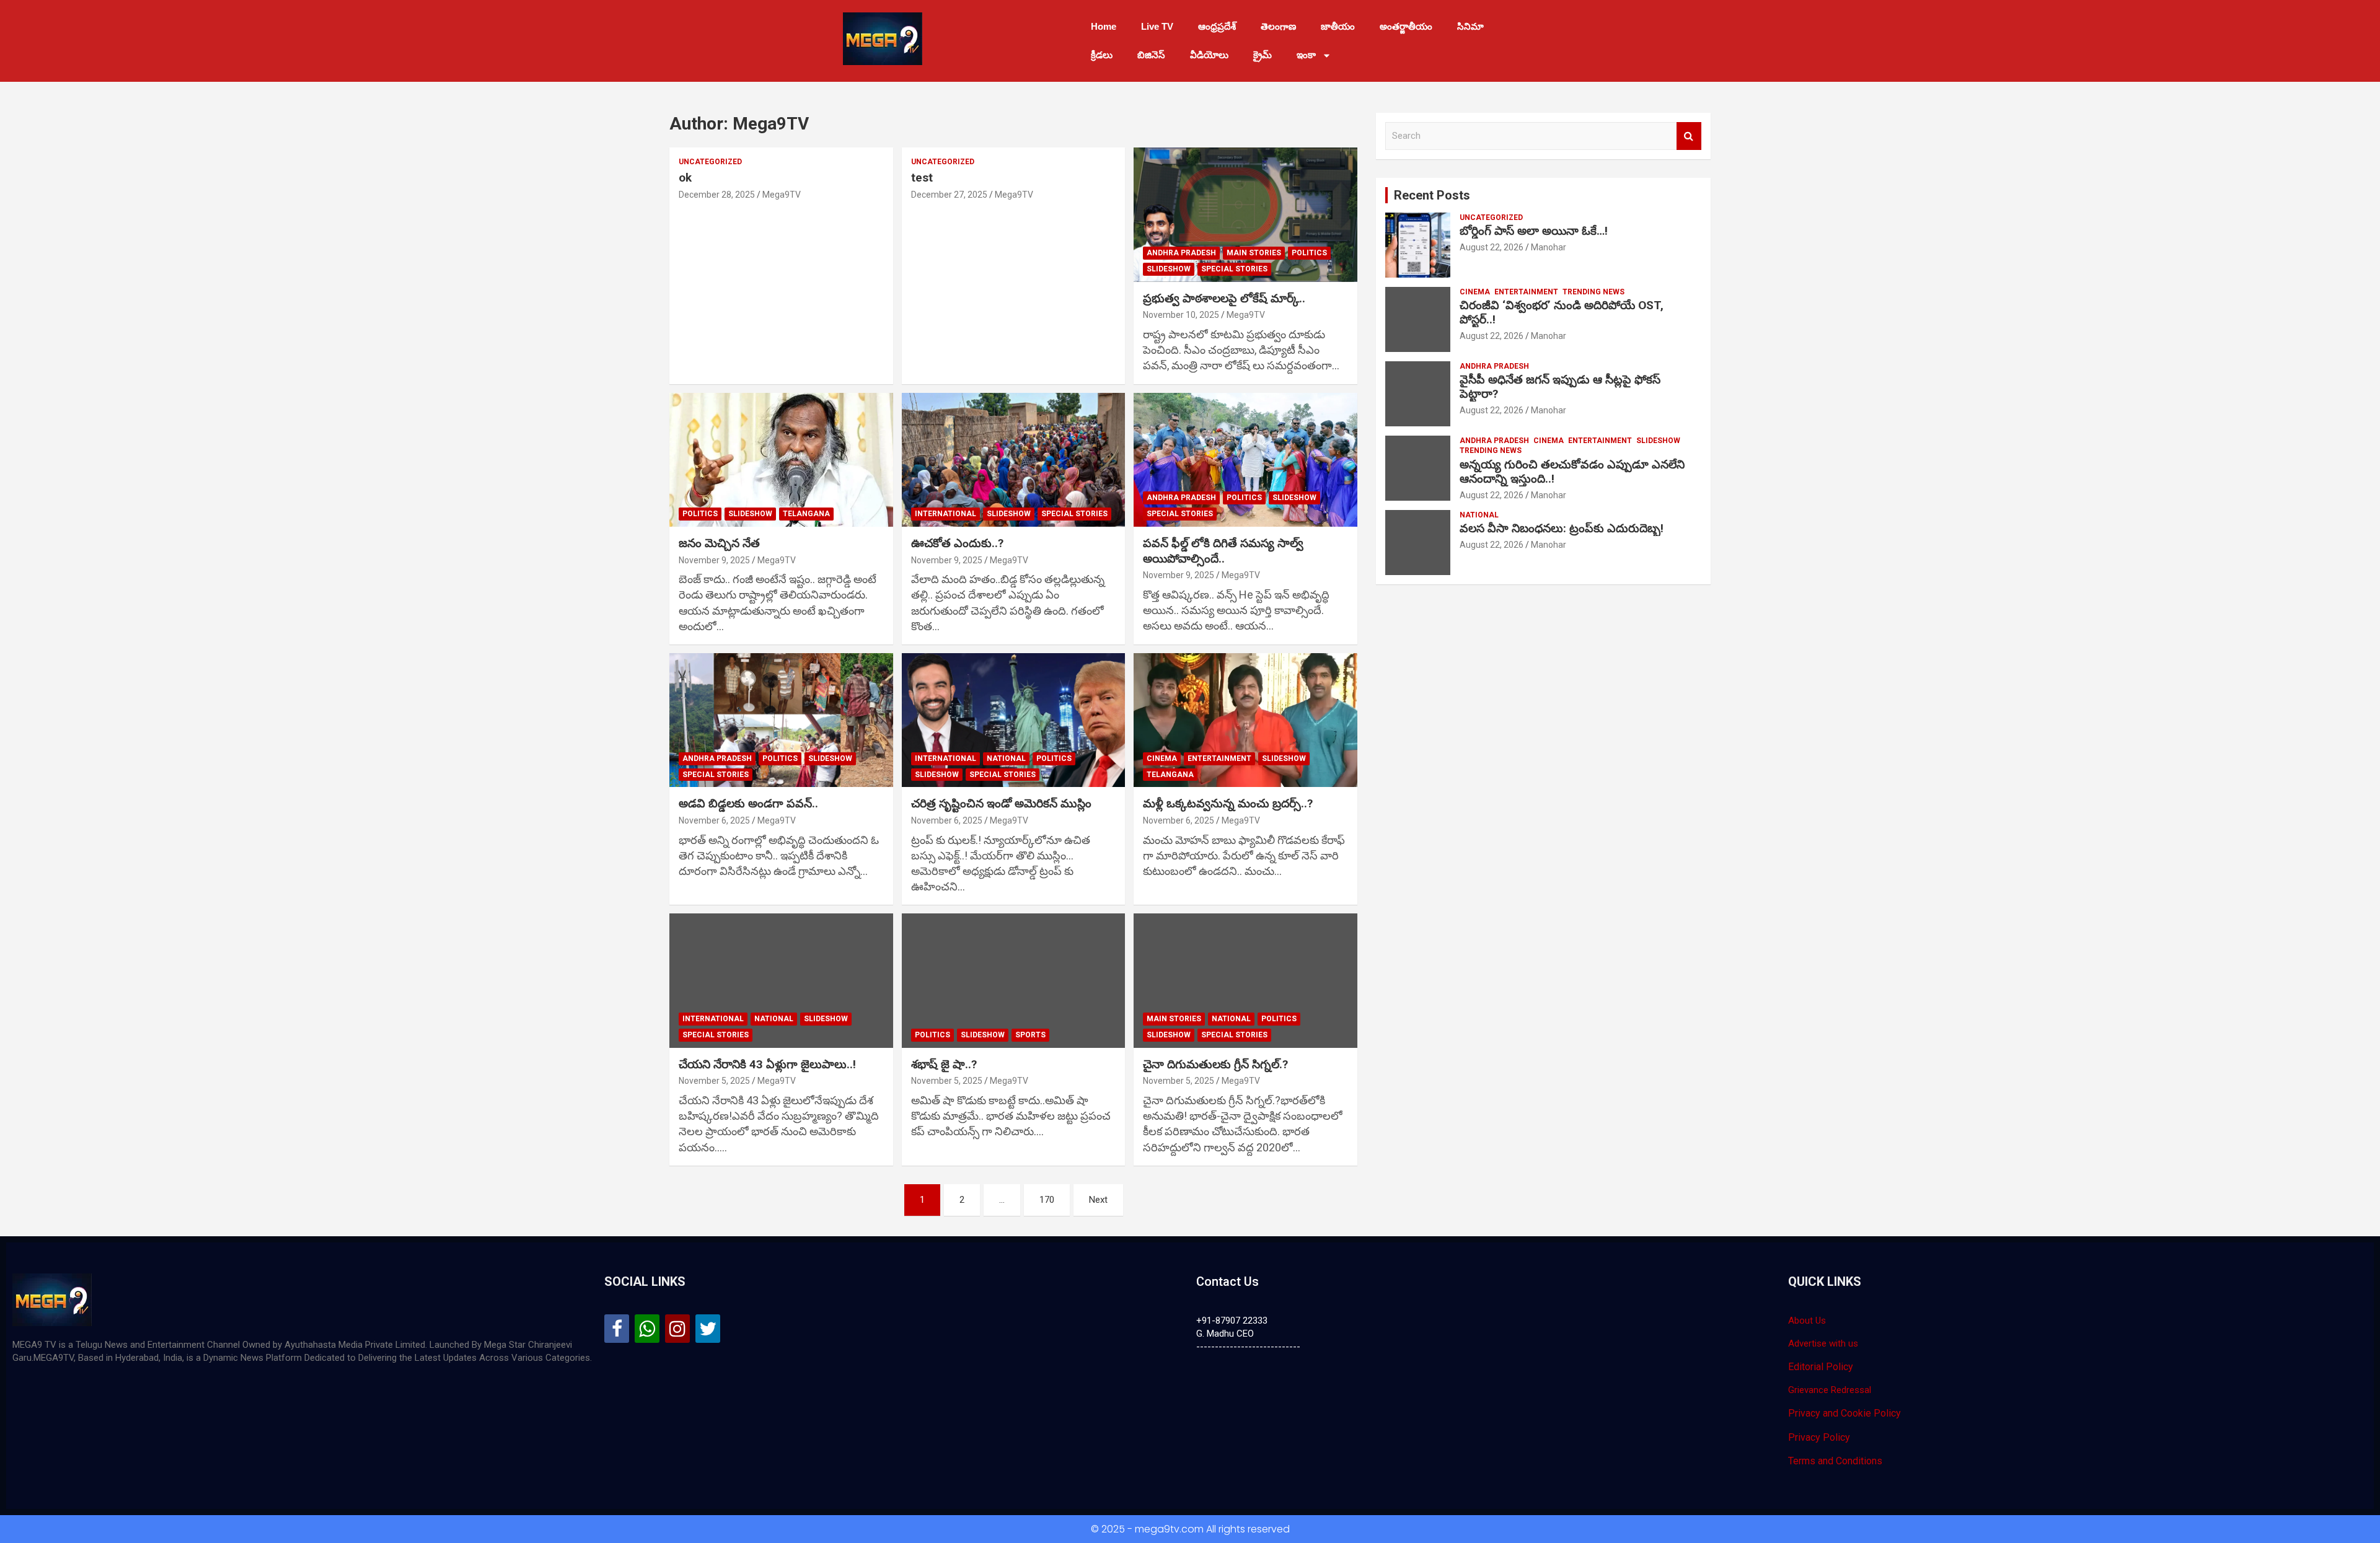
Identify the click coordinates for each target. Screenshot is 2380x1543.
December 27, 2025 (949, 195)
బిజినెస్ (1151, 55)
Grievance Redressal (1830, 1390)
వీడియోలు (1209, 55)
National (1006, 758)
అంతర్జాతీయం (1406, 26)
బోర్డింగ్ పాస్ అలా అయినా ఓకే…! (1534, 231)
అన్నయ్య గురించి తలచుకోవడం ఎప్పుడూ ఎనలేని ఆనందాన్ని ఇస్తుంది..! (1572, 472)
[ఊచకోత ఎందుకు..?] (1014, 460)
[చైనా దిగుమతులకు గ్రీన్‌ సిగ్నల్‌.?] (1245, 981)
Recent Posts (1432, 195)
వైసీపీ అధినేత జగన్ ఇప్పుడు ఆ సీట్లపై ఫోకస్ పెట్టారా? (1560, 387)
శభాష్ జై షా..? (944, 1064)
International (945, 514)
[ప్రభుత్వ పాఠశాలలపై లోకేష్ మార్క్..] (1245, 215)
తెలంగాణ (1278, 26)
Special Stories (1234, 269)
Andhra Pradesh (1181, 253)
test (922, 178)
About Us (1807, 1321)
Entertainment (1219, 758)
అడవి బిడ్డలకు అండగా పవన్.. (748, 803)
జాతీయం (1338, 26)
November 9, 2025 (714, 560)
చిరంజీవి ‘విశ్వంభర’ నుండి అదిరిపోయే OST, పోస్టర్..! (1562, 312)
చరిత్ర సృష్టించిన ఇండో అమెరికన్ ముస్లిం (1001, 803)
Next (1098, 1200)
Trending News (1593, 292)
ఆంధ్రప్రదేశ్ (1217, 26)
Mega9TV (782, 195)
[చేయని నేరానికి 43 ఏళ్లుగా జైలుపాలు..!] (781, 981)
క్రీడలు (1102, 55)
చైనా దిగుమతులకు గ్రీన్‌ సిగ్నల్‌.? (1215, 1064)
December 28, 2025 (717, 195)
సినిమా (1470, 26)
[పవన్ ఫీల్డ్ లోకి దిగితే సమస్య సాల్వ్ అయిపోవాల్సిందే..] (1245, 460)
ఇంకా (1306, 55)
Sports (1030, 1035)
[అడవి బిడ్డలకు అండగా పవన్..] (781, 720)
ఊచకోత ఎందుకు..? (957, 543)
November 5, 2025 (714, 1081)
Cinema (1162, 758)
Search (1689, 136)
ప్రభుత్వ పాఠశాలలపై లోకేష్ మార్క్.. (1224, 298)
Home (1104, 26)
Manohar (1549, 247)
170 (1047, 1200)
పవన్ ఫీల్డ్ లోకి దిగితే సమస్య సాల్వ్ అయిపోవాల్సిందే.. (1223, 551)
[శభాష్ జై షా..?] (1014, 981)
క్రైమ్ (1263, 55)
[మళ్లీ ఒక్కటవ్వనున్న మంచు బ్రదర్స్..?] (1245, 720)
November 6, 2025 (714, 820)
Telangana (806, 514)
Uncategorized (710, 162)
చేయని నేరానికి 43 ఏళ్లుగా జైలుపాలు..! (767, 1064)
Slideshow (1169, 269)
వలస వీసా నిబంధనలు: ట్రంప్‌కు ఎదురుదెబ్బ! (1562, 528)
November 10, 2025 (1181, 315)
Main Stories (1254, 253)
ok (685, 178)
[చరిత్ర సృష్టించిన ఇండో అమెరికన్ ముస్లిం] (1014, 720)
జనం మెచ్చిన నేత (719, 543)
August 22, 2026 (1492, 247)
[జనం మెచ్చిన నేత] (781, 460)
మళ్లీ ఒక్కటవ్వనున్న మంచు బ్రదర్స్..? (1228, 803)
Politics (1309, 253)
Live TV (1157, 26)
